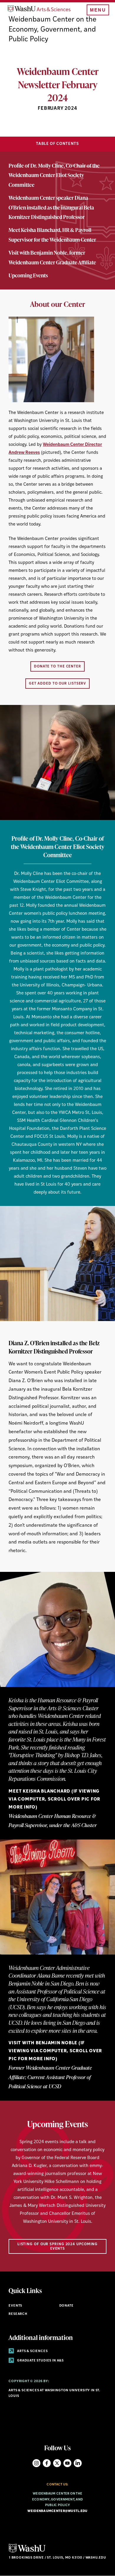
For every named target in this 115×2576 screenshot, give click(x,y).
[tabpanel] (57, 955)
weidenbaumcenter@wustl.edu (57, 2511)
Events (15, 2306)
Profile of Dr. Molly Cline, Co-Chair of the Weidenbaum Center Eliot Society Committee (54, 175)
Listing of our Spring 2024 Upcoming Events (58, 2246)
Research (18, 2314)
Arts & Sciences (32, 2351)
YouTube (67, 2463)
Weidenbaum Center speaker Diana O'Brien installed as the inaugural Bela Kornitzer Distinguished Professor (51, 207)
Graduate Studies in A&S (40, 2361)
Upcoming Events (28, 275)
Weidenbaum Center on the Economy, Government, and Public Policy (52, 30)
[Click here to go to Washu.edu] (27, 2552)
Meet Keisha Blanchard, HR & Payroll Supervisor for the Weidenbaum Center (52, 234)
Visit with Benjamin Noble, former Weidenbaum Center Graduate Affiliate (52, 257)
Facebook (47, 2463)
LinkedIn (78, 2463)
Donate (66, 2306)
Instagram (36, 2463)
